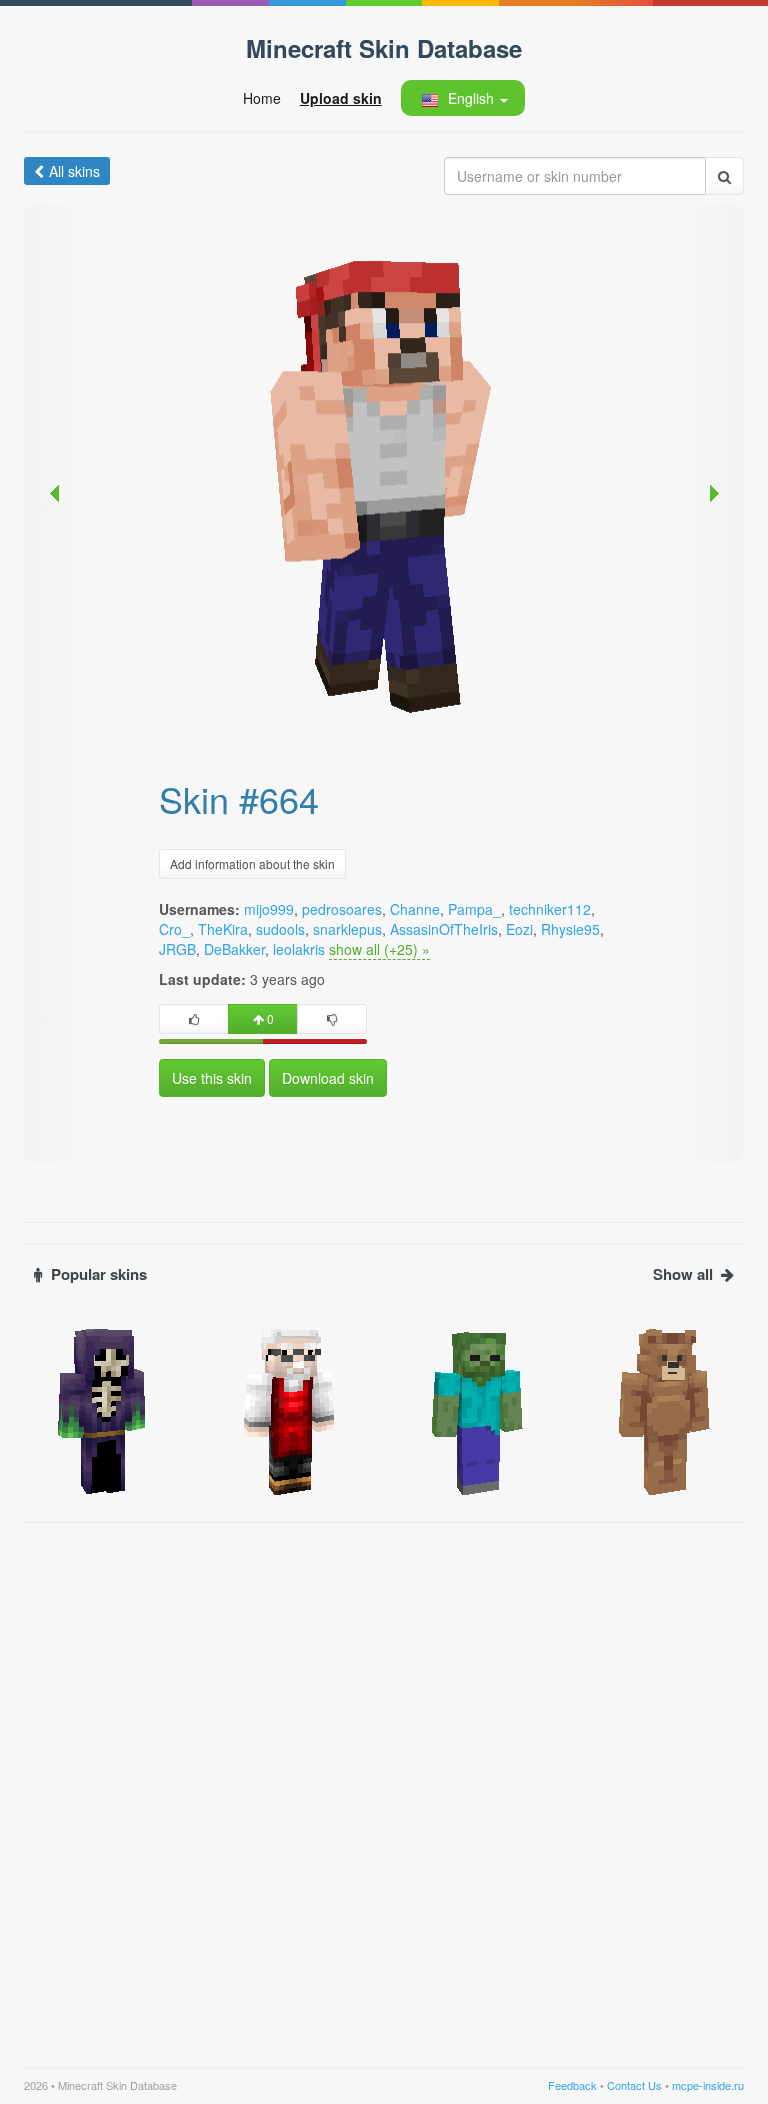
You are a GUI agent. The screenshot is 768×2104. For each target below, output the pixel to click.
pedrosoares (342, 909)
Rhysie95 (570, 929)
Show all (683, 1274)
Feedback (572, 2085)
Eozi (519, 929)
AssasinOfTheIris (444, 929)
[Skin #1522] (478, 1410)
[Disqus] (384, 1783)
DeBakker (234, 949)
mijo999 (269, 909)
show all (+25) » (379, 949)
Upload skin (341, 98)
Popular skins (99, 1274)
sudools (280, 929)
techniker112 (550, 909)
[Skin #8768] (291, 1410)
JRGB (177, 949)
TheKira (223, 929)
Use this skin (212, 1078)
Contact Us (634, 2085)
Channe (415, 909)
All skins (74, 171)
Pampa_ (474, 909)
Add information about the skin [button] (252, 863)
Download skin (328, 1078)
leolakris (299, 949)
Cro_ (174, 929)
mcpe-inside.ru (708, 2085)
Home (262, 98)
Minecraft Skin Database (384, 48)
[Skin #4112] (103, 1410)
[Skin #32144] (666, 1410)
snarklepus (347, 929)
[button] (462, 98)
